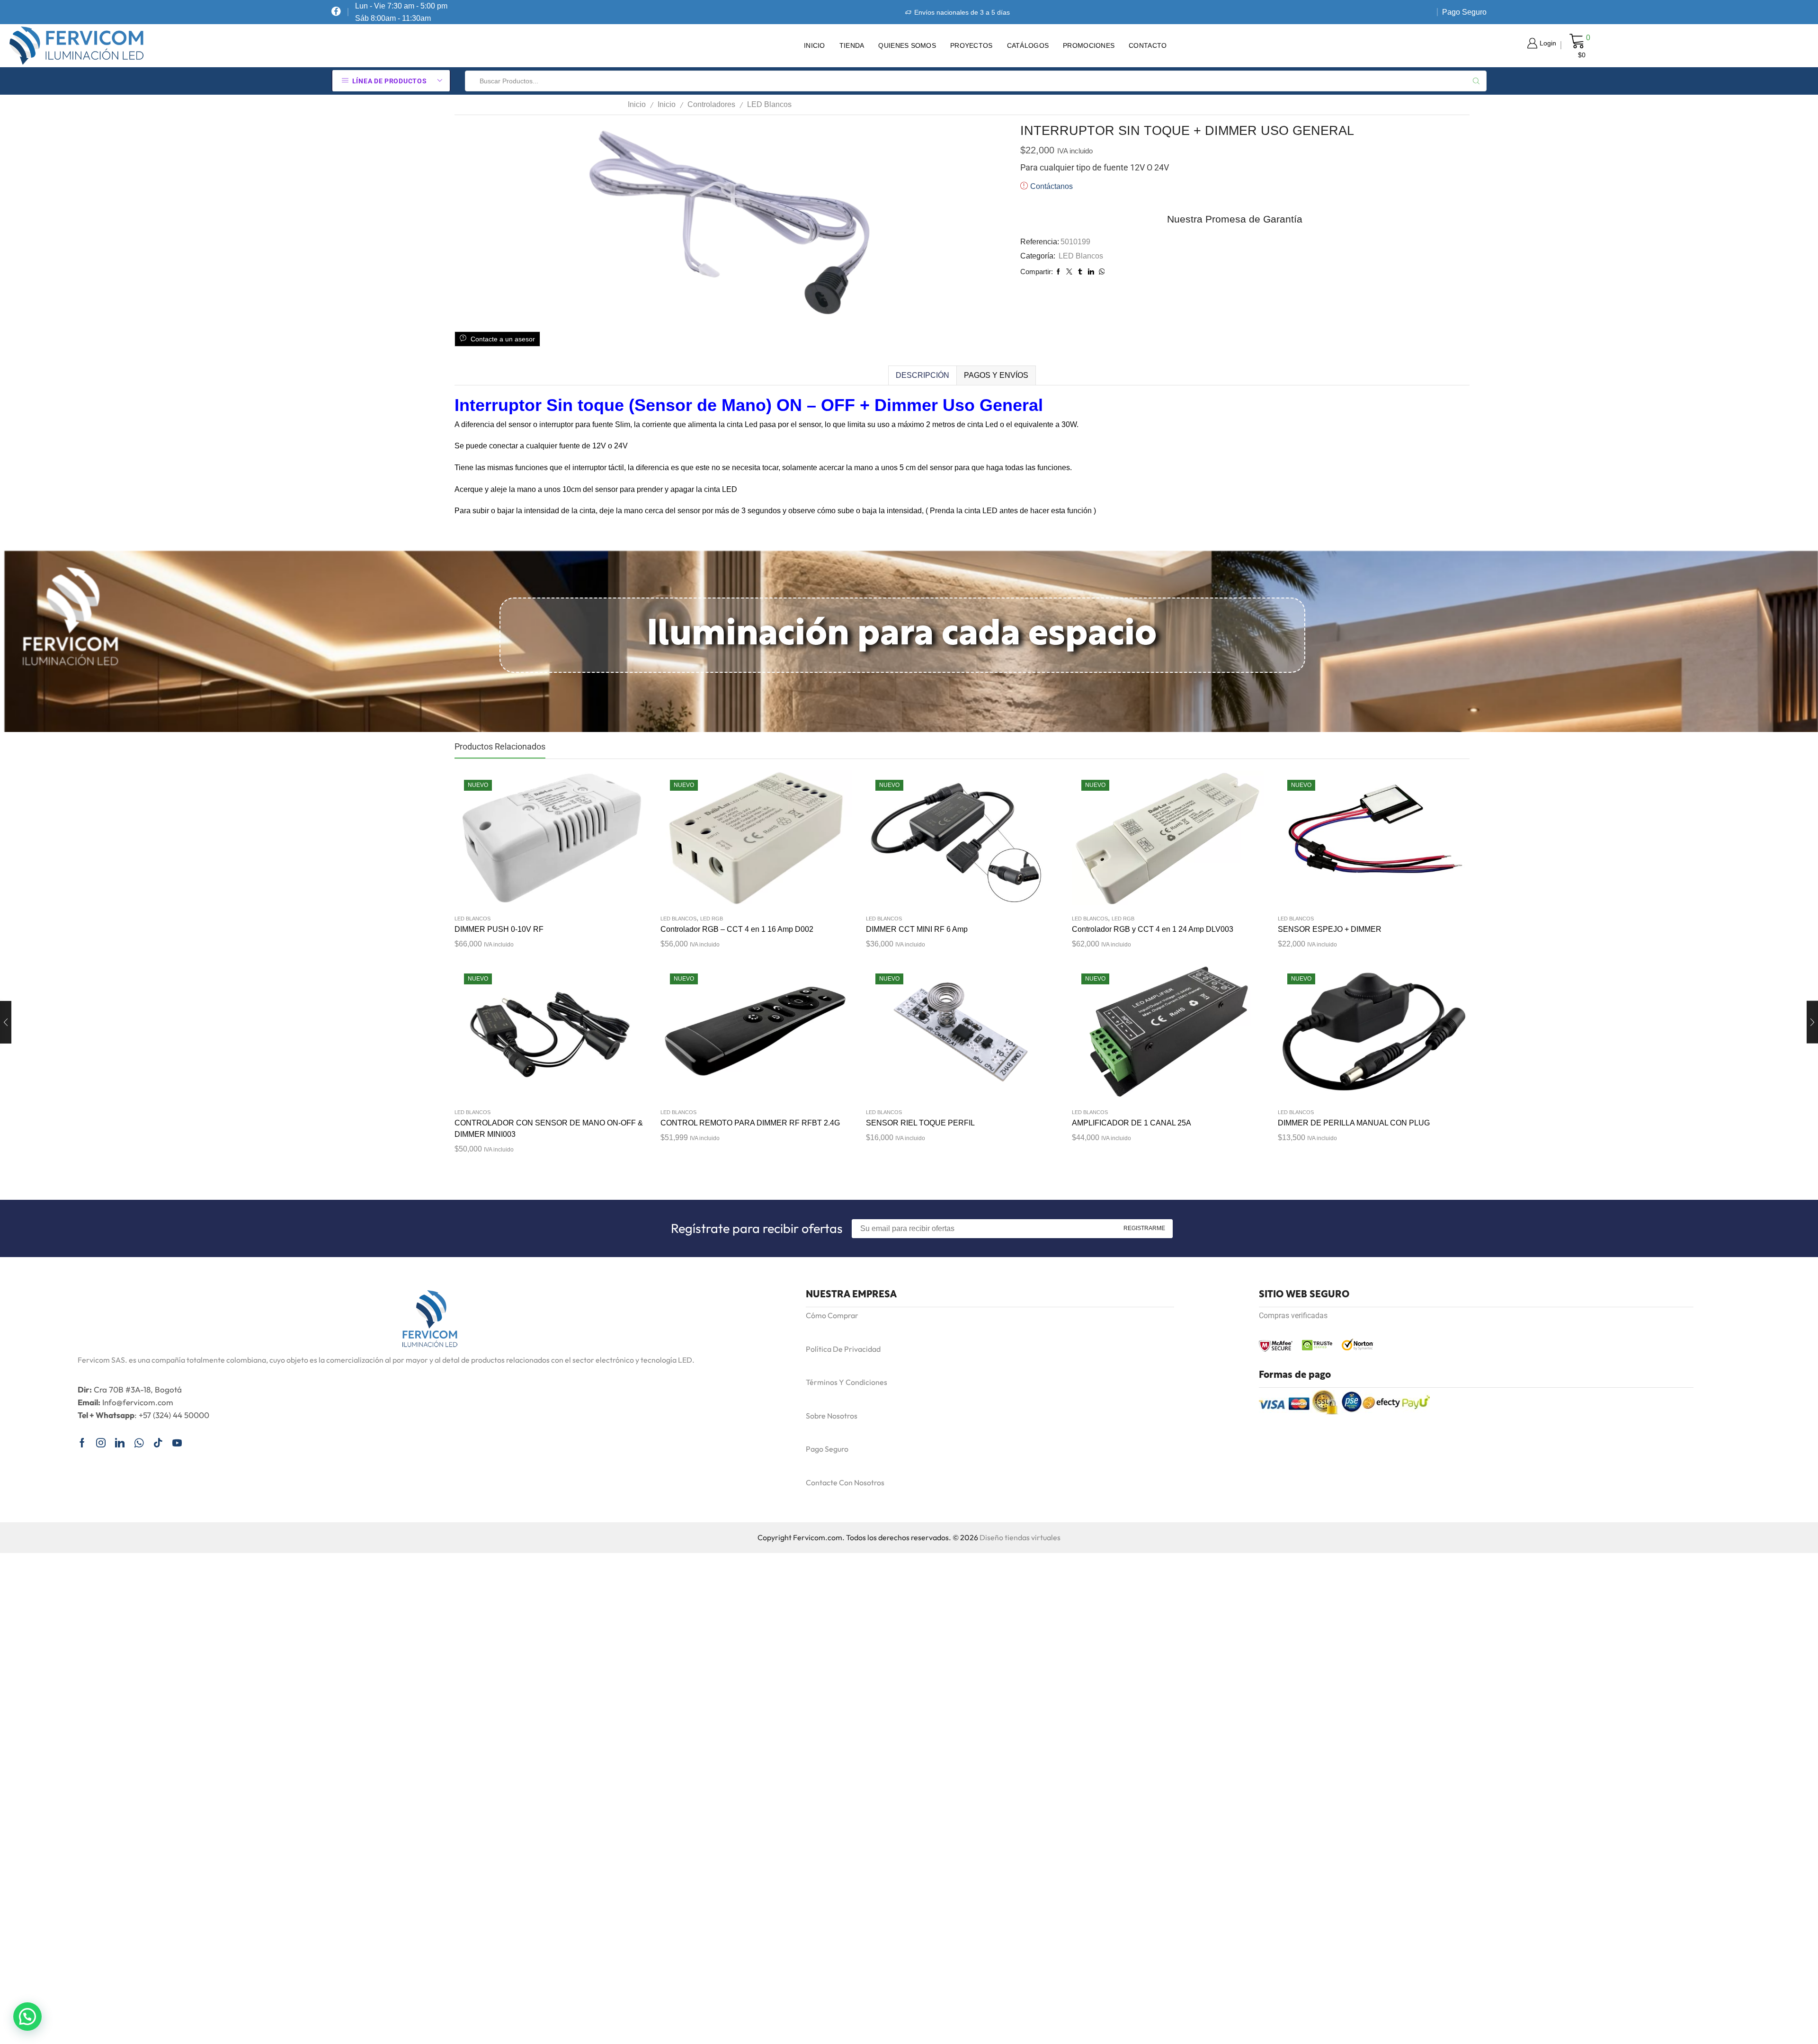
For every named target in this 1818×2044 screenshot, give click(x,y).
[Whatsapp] (139, 1443)
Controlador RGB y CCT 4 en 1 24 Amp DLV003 (1153, 929)
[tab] (922, 375)
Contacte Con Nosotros (845, 1482)
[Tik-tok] (158, 1443)
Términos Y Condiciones (847, 1382)
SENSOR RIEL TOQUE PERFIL (920, 1123)
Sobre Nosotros (832, 1416)
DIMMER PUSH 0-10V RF (499, 929)
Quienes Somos (907, 45)
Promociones (1089, 45)
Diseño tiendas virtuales (1020, 1537)
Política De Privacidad (843, 1349)
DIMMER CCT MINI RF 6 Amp (917, 929)
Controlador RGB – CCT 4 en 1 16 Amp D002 (737, 929)
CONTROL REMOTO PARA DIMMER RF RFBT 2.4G (750, 1123)
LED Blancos (769, 104)
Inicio (815, 45)
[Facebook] (336, 12)
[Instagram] (101, 1443)
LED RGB (712, 919)
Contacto (1148, 45)
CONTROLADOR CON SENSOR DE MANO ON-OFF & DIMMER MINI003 (549, 1129)
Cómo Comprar (832, 1315)
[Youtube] (177, 1443)
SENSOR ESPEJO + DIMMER (1330, 929)
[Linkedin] (120, 1443)
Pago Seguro (1464, 12)
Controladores (711, 104)
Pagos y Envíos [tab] (996, 375)
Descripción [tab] (922, 375)
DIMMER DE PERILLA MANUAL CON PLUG (1354, 1123)
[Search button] (1476, 81)
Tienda (852, 45)
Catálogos (1028, 45)
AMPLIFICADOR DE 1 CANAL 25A (1132, 1123)
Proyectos (971, 45)
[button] (27, 2017)
